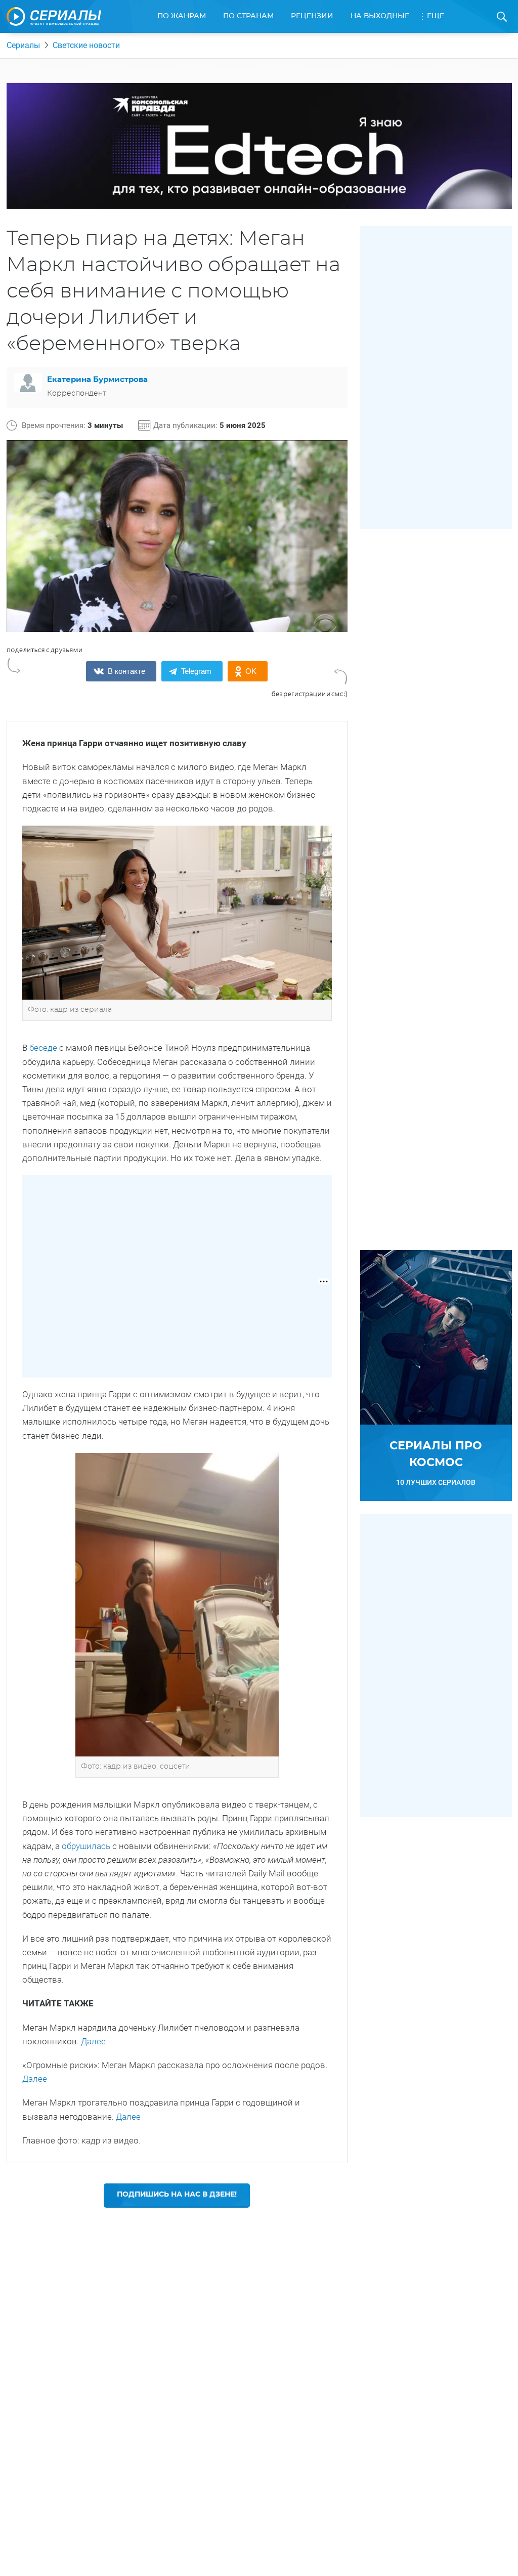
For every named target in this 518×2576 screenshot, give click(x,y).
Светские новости (86, 45)
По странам (248, 16)
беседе (43, 1048)
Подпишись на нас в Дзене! (177, 2195)
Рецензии (312, 16)
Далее (93, 2041)
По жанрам (182, 16)
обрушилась (86, 1846)
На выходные (380, 16)
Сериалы (23, 45)
